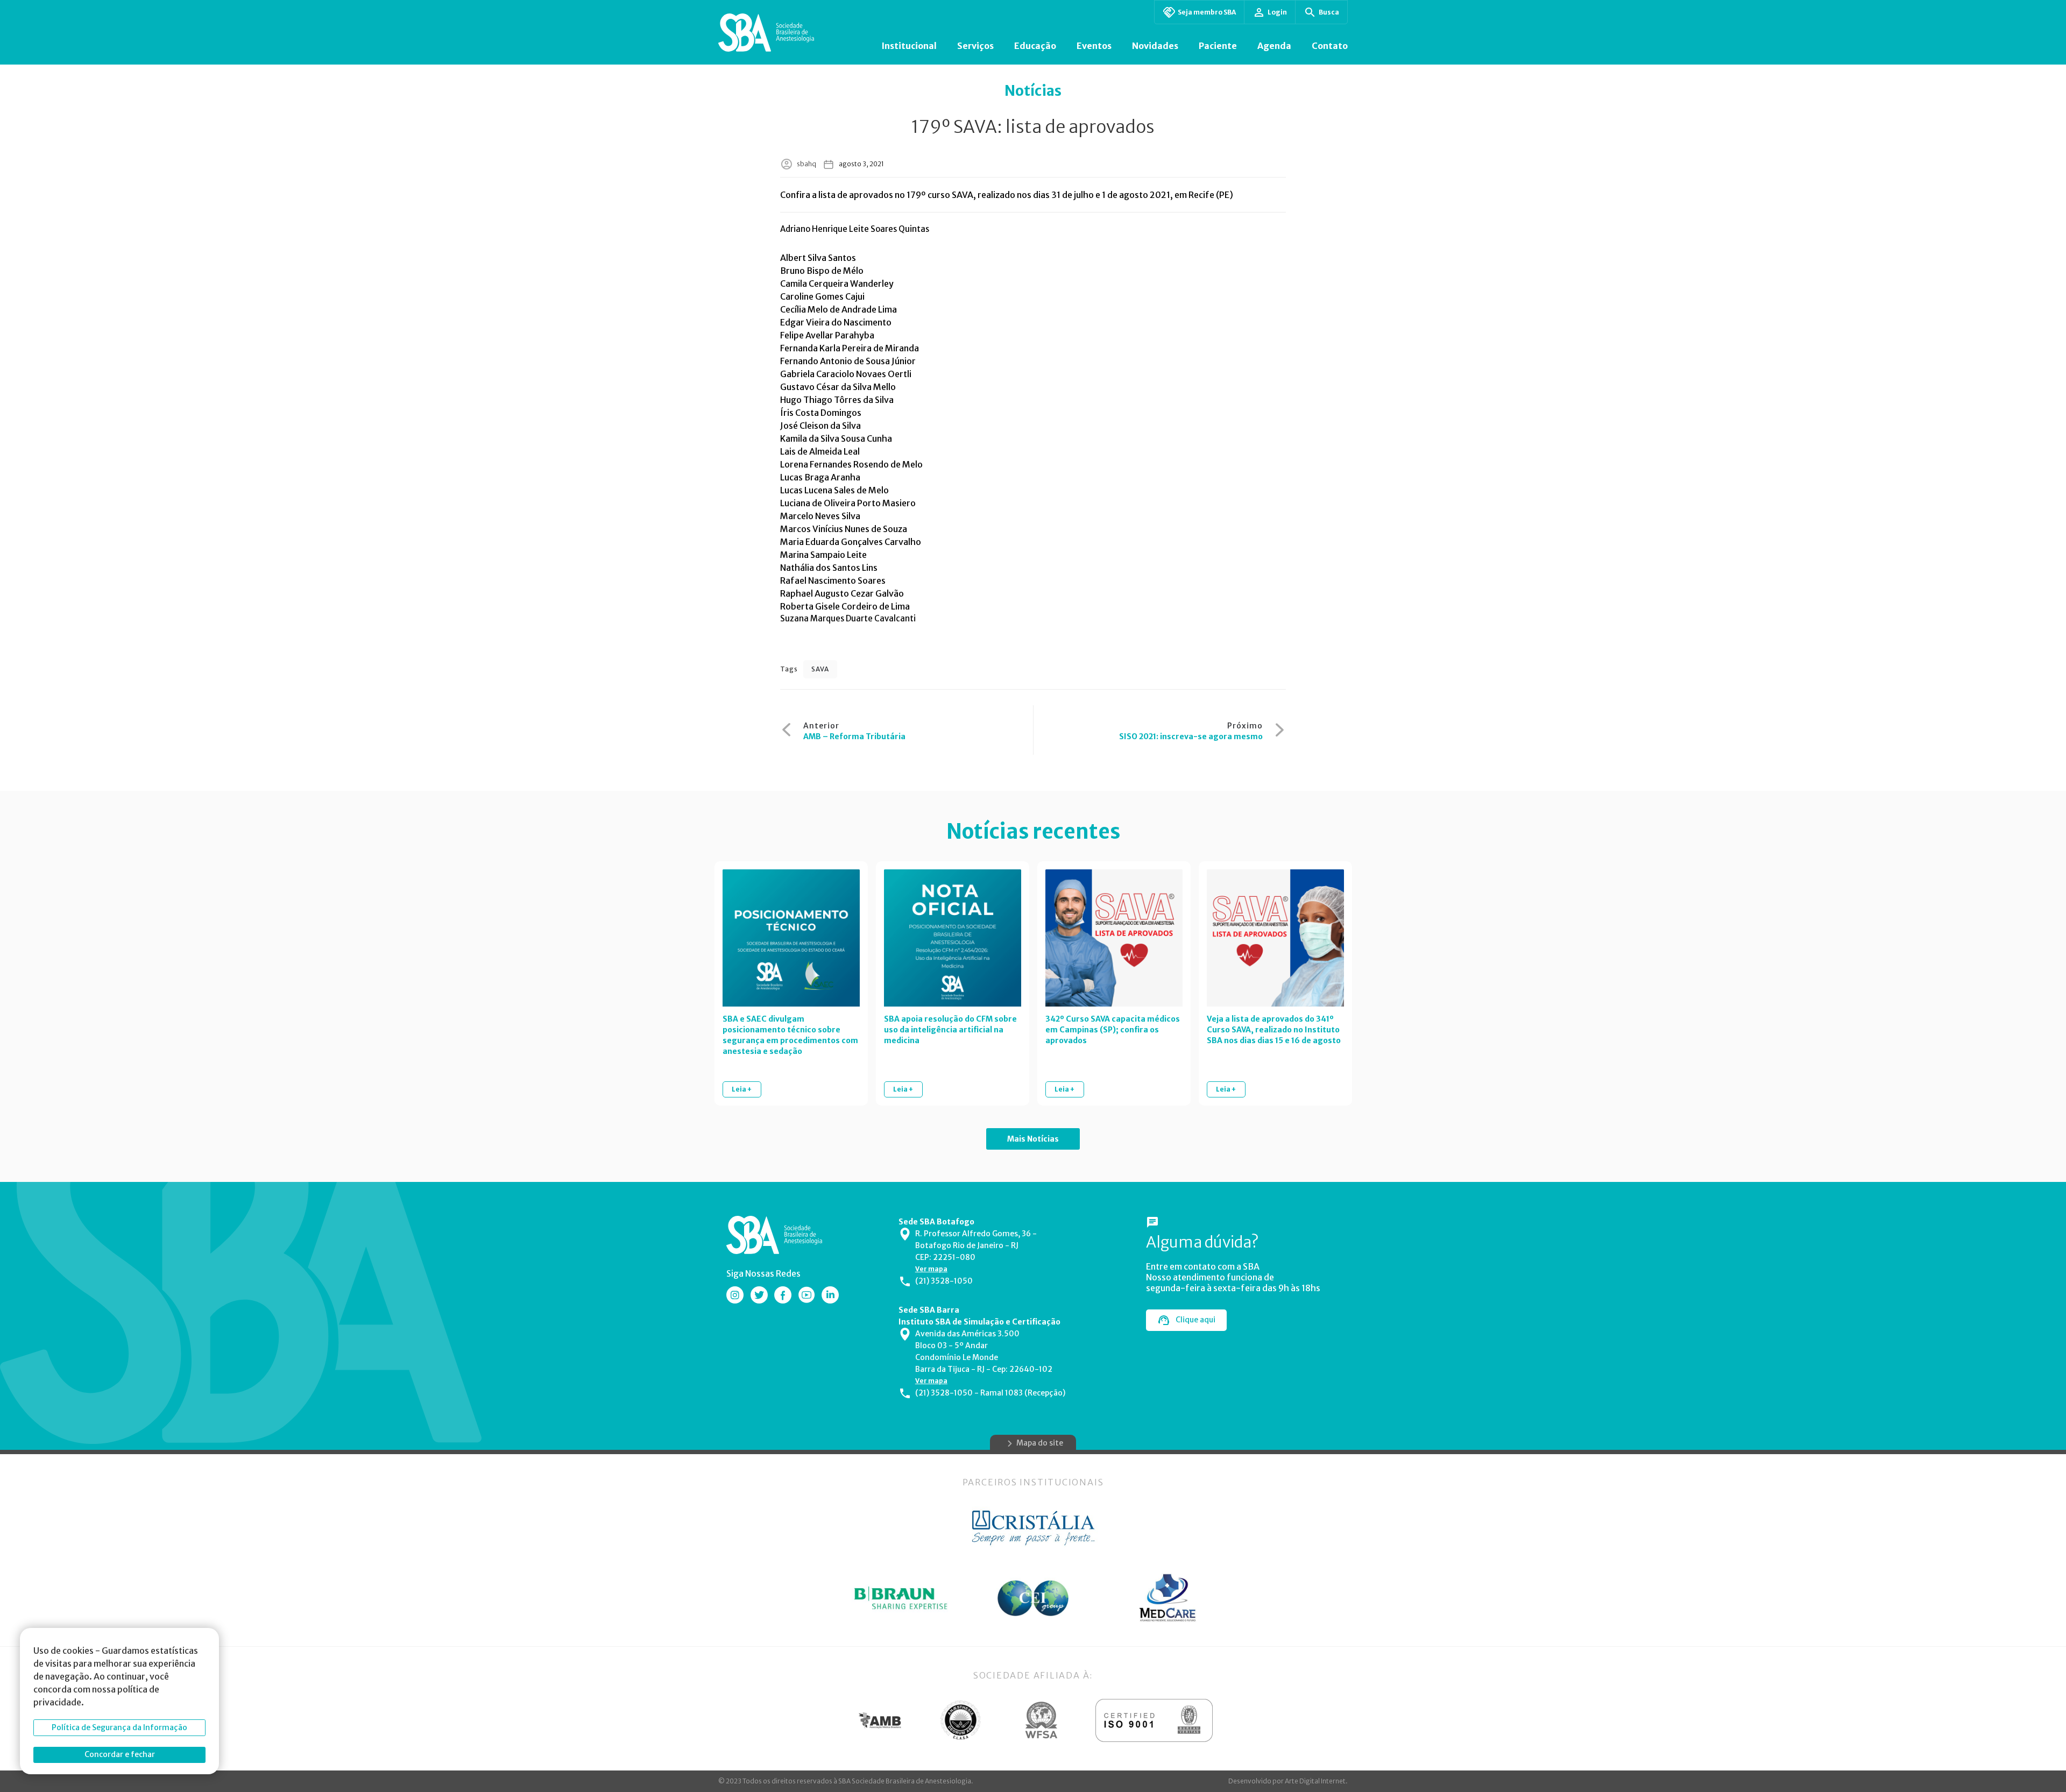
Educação (1035, 46)
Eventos (1094, 46)
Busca (1329, 12)
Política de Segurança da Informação (119, 1727)
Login (1277, 12)
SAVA (820, 669)
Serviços (975, 46)
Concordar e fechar (120, 1754)
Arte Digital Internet (1315, 1781)
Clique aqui (1195, 1320)
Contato (1330, 46)
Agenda (1274, 46)
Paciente (1218, 46)
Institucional (909, 46)
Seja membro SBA (1207, 12)
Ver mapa (931, 1269)
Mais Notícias (1033, 1139)
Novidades (1155, 46)
